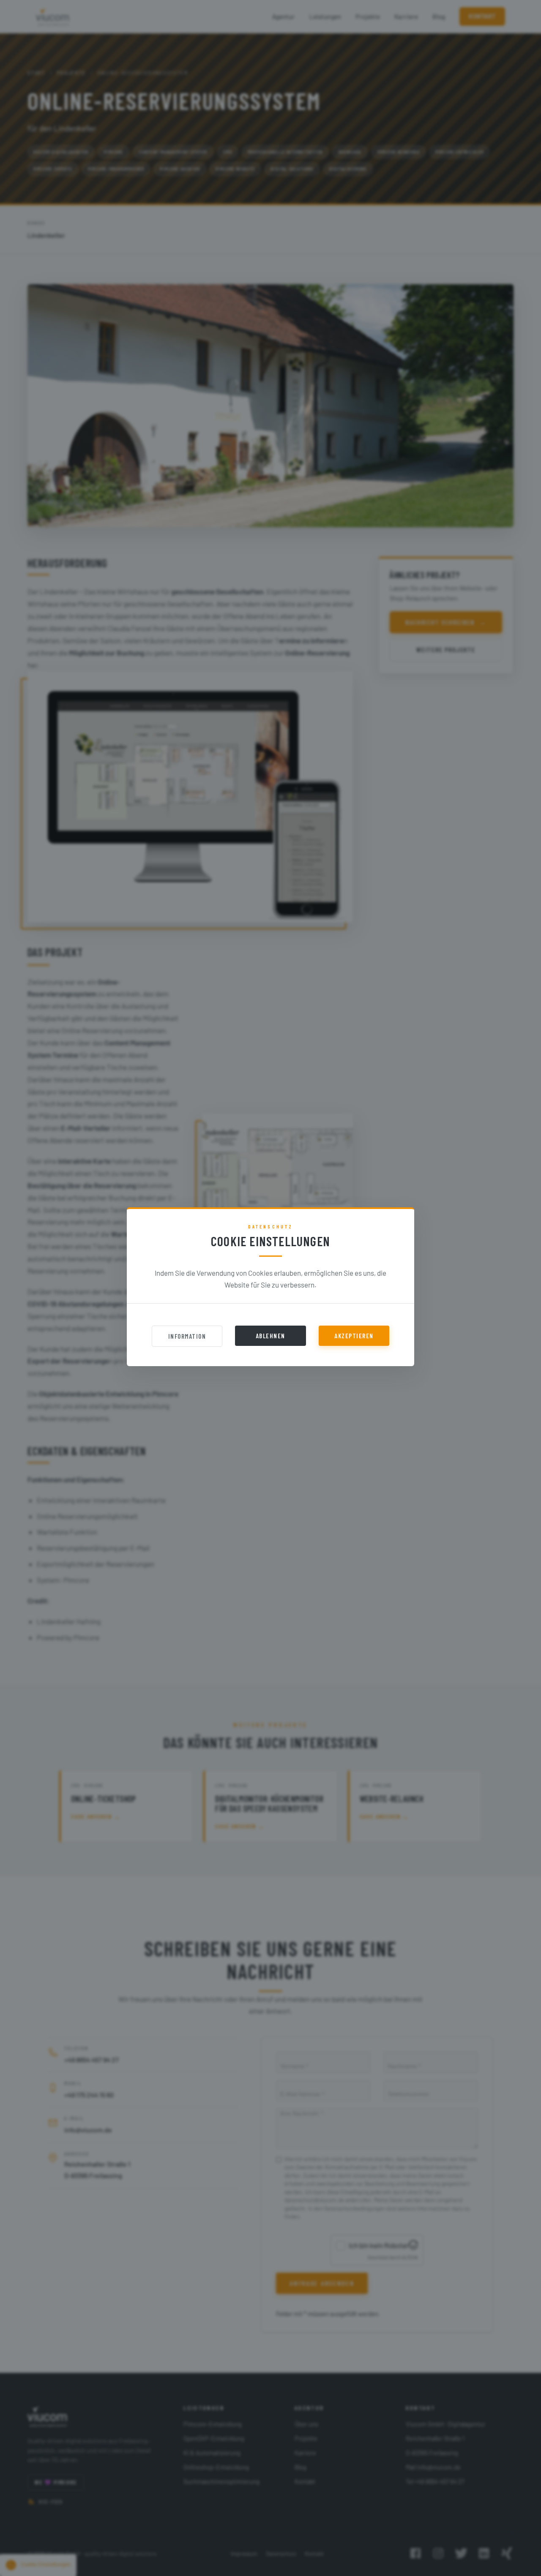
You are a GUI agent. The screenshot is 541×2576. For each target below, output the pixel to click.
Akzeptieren (354, 1336)
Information (187, 1336)
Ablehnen (270, 1336)
